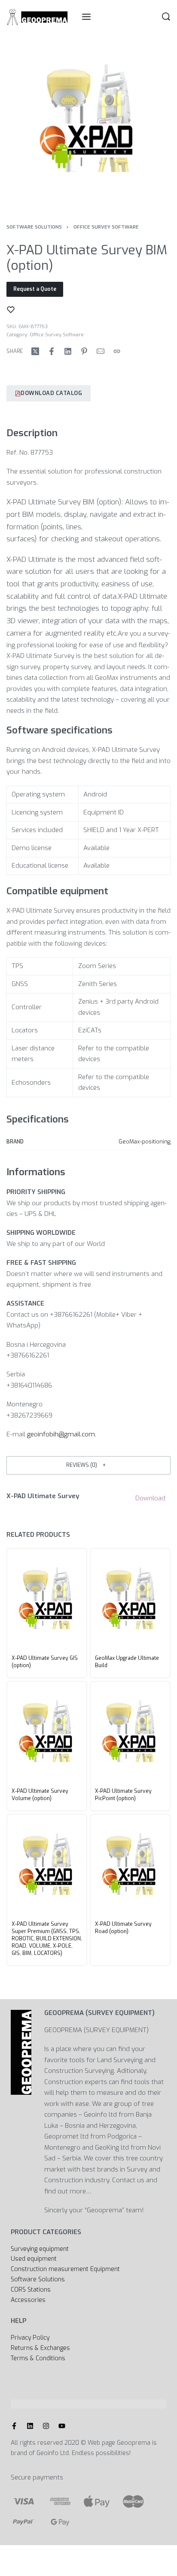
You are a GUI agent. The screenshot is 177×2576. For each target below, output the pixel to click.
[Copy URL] (117, 351)
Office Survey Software (106, 227)
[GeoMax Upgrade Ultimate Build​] (130, 1600)
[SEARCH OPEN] (166, 17)
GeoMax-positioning (145, 1142)
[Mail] (101, 351)
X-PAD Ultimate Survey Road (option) (123, 1928)
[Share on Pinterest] (84, 351)
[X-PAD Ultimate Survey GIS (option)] (47, 1600)
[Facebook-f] (14, 2426)
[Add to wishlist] (11, 310)
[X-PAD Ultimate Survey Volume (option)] (47, 1733)
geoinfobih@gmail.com (61, 1434)
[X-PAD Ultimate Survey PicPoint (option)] (130, 1733)
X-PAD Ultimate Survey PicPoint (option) (123, 1795)
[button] (88, 1465)
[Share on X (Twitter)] (35, 351)
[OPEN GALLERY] (88, 121)
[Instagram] (46, 2426)
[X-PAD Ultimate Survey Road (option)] (130, 1866)
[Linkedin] (30, 2426)
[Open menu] (86, 17)
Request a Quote (35, 289)
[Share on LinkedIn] (68, 351)
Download (150, 1498)
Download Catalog (51, 393)
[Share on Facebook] (52, 351)
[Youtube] (62, 2426)
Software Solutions (34, 227)
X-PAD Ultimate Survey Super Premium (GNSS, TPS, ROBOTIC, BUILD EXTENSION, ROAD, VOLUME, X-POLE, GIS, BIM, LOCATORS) (47, 1939)
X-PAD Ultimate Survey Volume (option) (40, 1795)
